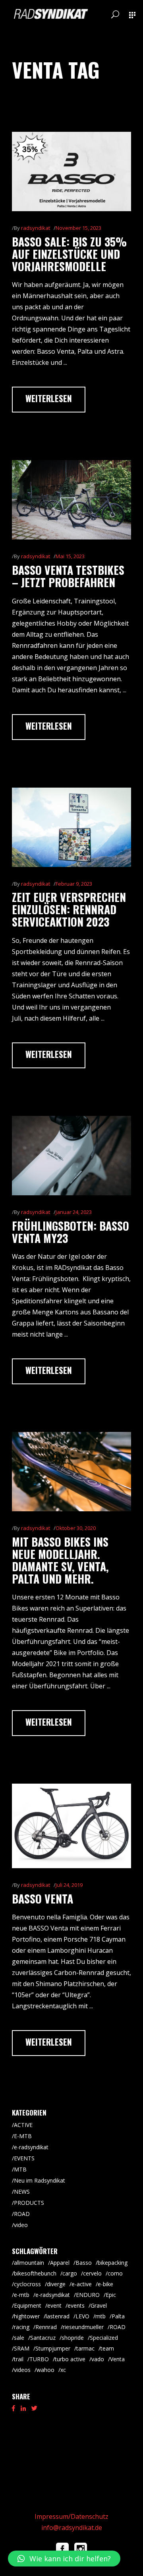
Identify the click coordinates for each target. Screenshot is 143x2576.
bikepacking (113, 2263)
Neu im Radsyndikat (40, 2180)
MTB (20, 2169)
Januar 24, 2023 (74, 1212)
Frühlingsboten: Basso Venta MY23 (71, 1232)
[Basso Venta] (71, 1826)
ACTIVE (23, 2125)
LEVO (82, 2316)
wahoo (45, 2370)
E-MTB (23, 2136)
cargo (70, 2273)
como (115, 2273)
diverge (56, 2284)
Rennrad (46, 2327)
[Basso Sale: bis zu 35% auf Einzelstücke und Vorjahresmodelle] (71, 171)
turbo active (70, 2359)
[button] (64, 2559)
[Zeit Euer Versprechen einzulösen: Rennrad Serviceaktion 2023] (71, 827)
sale (19, 2338)
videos (22, 2370)
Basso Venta (43, 1899)
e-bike (105, 2284)
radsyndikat (36, 228)
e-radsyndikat (31, 2147)
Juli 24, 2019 (69, 1885)
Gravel (99, 2305)
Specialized (104, 2338)
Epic (111, 2295)
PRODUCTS (29, 2203)
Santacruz (43, 2338)
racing (22, 2327)
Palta (118, 2316)
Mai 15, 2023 (70, 556)
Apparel (60, 2263)
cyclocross (27, 2284)
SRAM (22, 2348)
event (54, 2305)
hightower (27, 2316)
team (107, 2348)
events (76, 2305)
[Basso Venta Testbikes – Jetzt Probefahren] (71, 500)
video (21, 2225)
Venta (117, 2359)
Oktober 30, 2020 (76, 1528)
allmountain (29, 2263)
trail (19, 2359)
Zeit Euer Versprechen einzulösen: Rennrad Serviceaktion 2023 (69, 909)
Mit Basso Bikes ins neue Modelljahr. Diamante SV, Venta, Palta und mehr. (60, 1560)
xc (63, 2370)
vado (98, 2359)
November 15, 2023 (78, 228)
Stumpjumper (53, 2348)
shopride (73, 2338)
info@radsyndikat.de (72, 2528)
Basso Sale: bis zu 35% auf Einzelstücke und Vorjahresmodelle (69, 254)
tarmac (85, 2348)
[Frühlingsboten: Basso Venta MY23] (71, 1156)
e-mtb (22, 2295)
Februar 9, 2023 (74, 884)
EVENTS (24, 2158)
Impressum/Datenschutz (71, 2516)
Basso (84, 2263)
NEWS (22, 2192)
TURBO (39, 2359)
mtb (100, 2316)
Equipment (28, 2305)
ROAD (22, 2214)
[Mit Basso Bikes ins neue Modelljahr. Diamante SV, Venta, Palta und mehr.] (71, 1472)
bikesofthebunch (35, 2273)
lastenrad (58, 2316)
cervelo (92, 2273)
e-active (82, 2284)
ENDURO (88, 2295)
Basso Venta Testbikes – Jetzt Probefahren (68, 576)
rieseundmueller (83, 2327)
